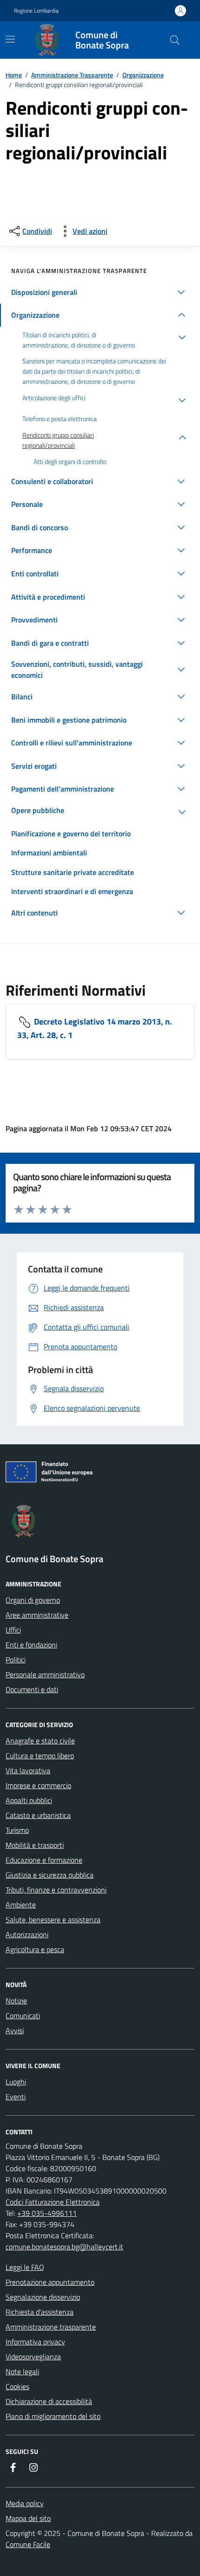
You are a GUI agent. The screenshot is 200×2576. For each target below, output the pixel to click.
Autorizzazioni (27, 1934)
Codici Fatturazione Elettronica (53, 2202)
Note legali (22, 2371)
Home (14, 75)
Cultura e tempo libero (40, 1756)
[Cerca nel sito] (175, 40)
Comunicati (23, 2016)
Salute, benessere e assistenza (53, 1920)
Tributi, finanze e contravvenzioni (56, 1890)
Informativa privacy (35, 2342)
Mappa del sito (28, 2518)
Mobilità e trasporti (35, 1845)
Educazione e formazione (44, 1860)
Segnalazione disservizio (43, 2297)
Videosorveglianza (33, 2357)
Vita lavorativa (28, 1770)
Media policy (25, 2503)
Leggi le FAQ (25, 2267)
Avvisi (15, 2030)
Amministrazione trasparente (51, 2327)
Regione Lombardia (36, 11)
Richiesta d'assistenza (40, 2312)
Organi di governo (33, 1600)
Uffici (13, 1630)
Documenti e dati (32, 1689)
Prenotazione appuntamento (50, 2282)
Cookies (17, 2386)
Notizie (16, 2001)
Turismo (17, 1830)
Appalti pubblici (29, 1800)
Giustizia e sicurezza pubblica (50, 1875)
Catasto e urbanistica (38, 1815)
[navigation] (10, 39)
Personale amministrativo (45, 1674)
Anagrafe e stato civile (40, 1741)
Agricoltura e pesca (35, 1949)
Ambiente (21, 1905)
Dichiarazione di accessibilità (49, 2401)
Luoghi (16, 2082)
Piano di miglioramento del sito (53, 2416)
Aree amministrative (37, 1615)
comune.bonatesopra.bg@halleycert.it (64, 2247)
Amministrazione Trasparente (72, 75)
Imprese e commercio (38, 1785)
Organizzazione (143, 75)
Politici (16, 1660)
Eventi (16, 2097)
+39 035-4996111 (47, 2213)
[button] (100, 292)
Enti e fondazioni (31, 1645)
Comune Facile (28, 2544)
